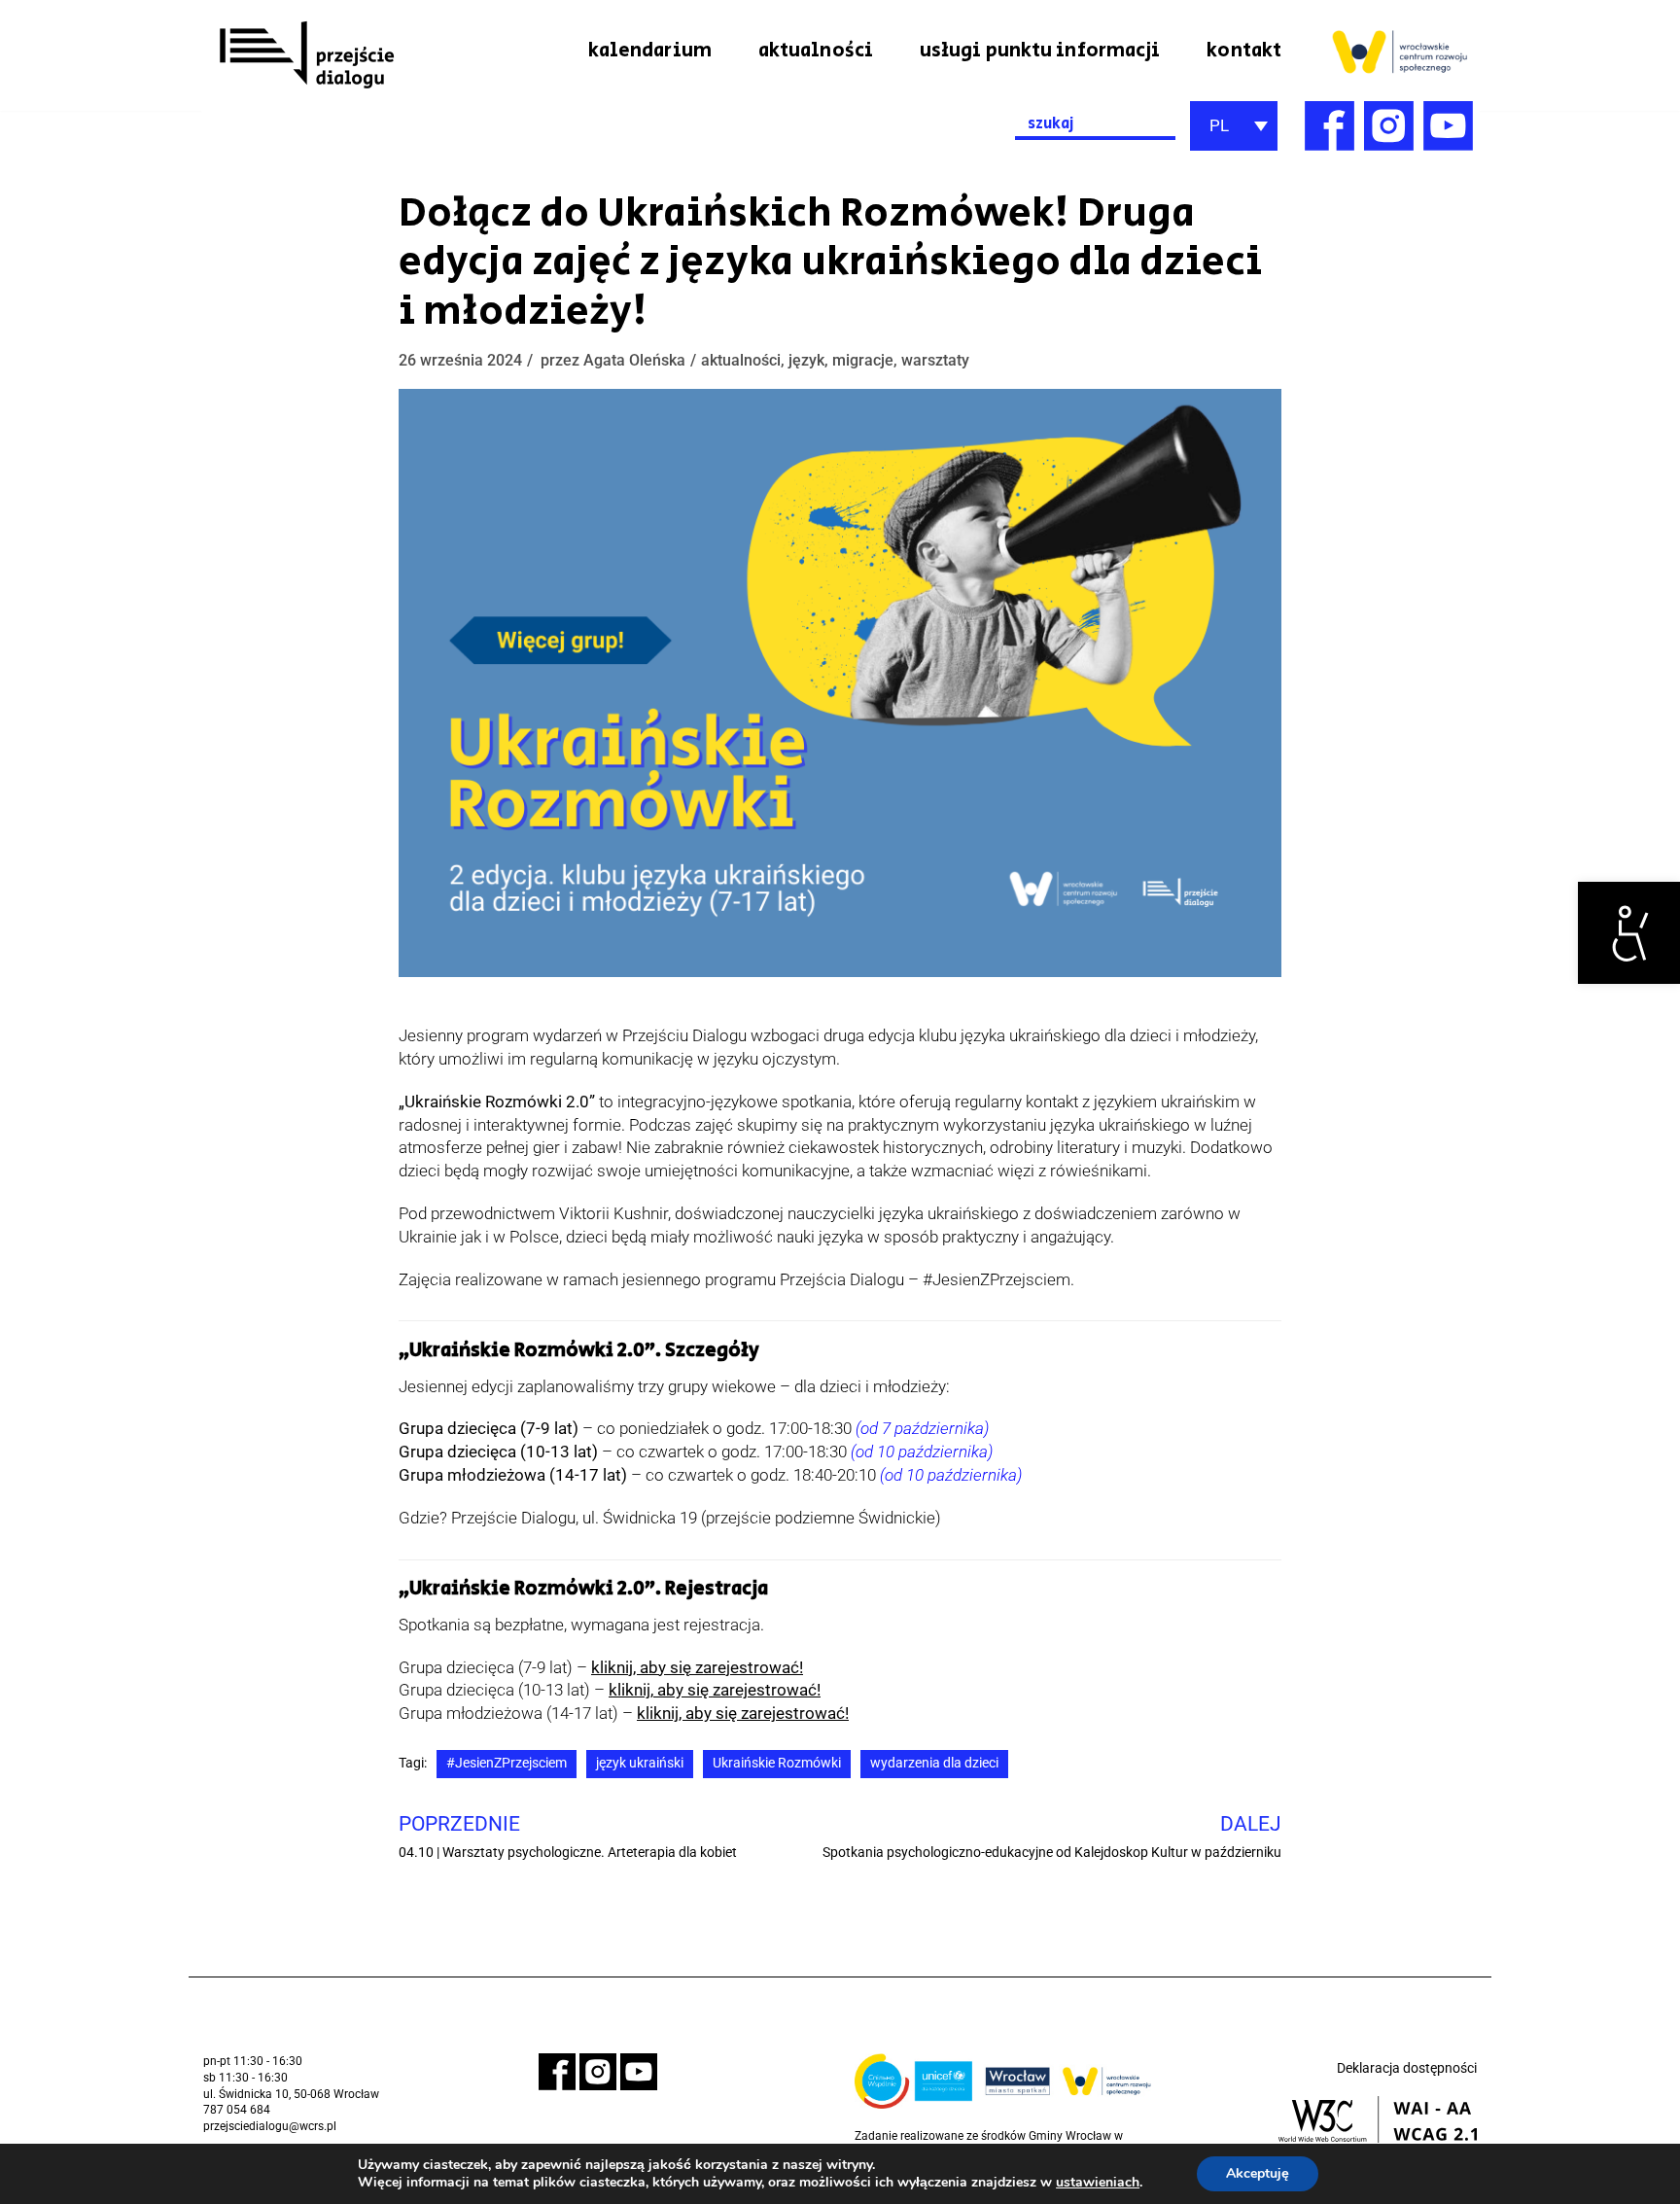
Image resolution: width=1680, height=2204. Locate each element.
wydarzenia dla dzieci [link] (934, 1763)
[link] (1629, 933)
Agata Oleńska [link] (634, 360)
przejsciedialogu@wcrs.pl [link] (270, 2126)
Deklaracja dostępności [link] (1407, 2068)
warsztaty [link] (935, 360)
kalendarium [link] (650, 51)
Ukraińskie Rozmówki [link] (777, 1763)
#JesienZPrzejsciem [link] (507, 1763)
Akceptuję (1258, 2173)
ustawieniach (1098, 2183)
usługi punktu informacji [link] (1040, 51)
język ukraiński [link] (640, 1763)
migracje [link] (863, 360)
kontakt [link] (1244, 51)
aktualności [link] (816, 51)
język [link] (806, 360)
